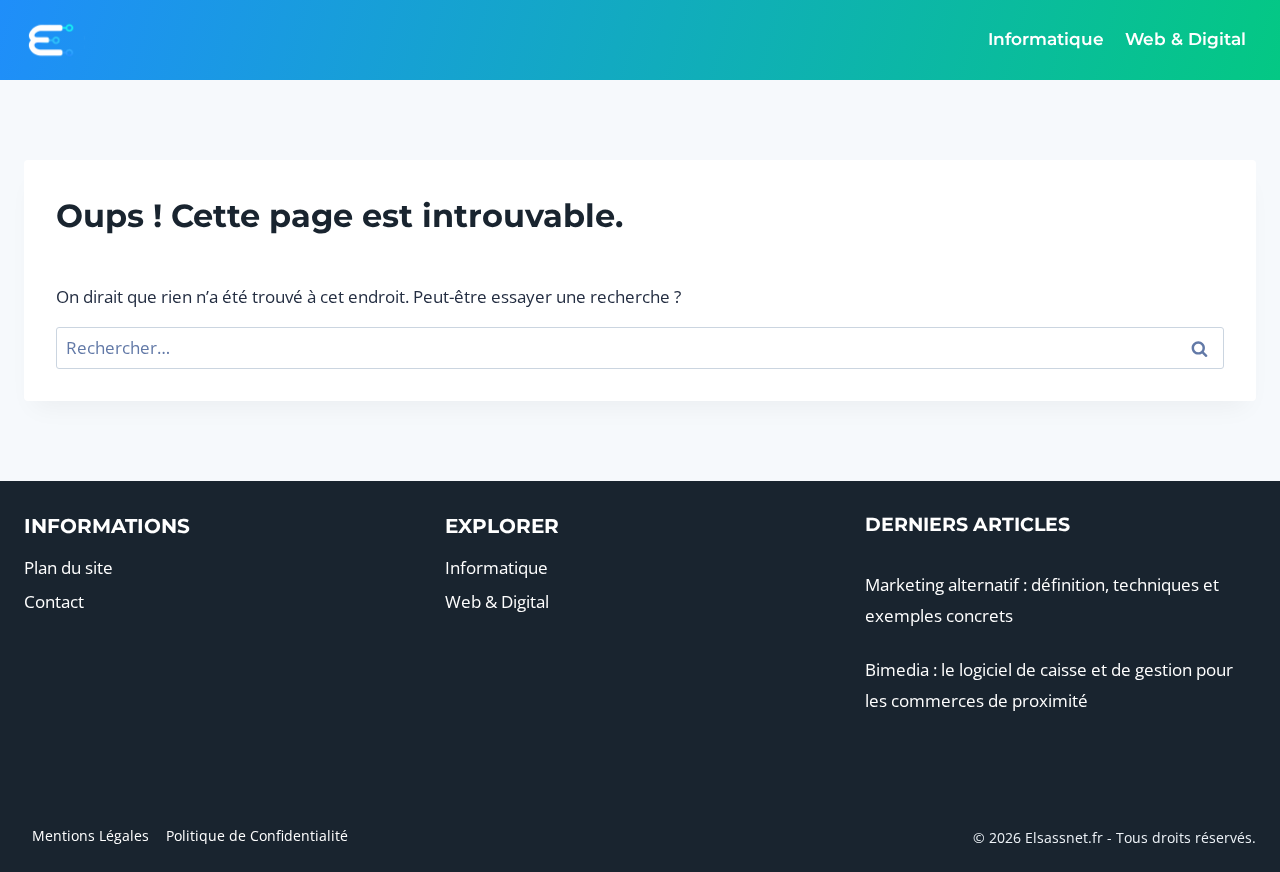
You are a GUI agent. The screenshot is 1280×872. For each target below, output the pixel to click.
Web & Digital (1185, 39)
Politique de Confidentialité (257, 835)
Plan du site (68, 567)
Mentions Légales (90, 835)
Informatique (1046, 39)
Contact (54, 601)
